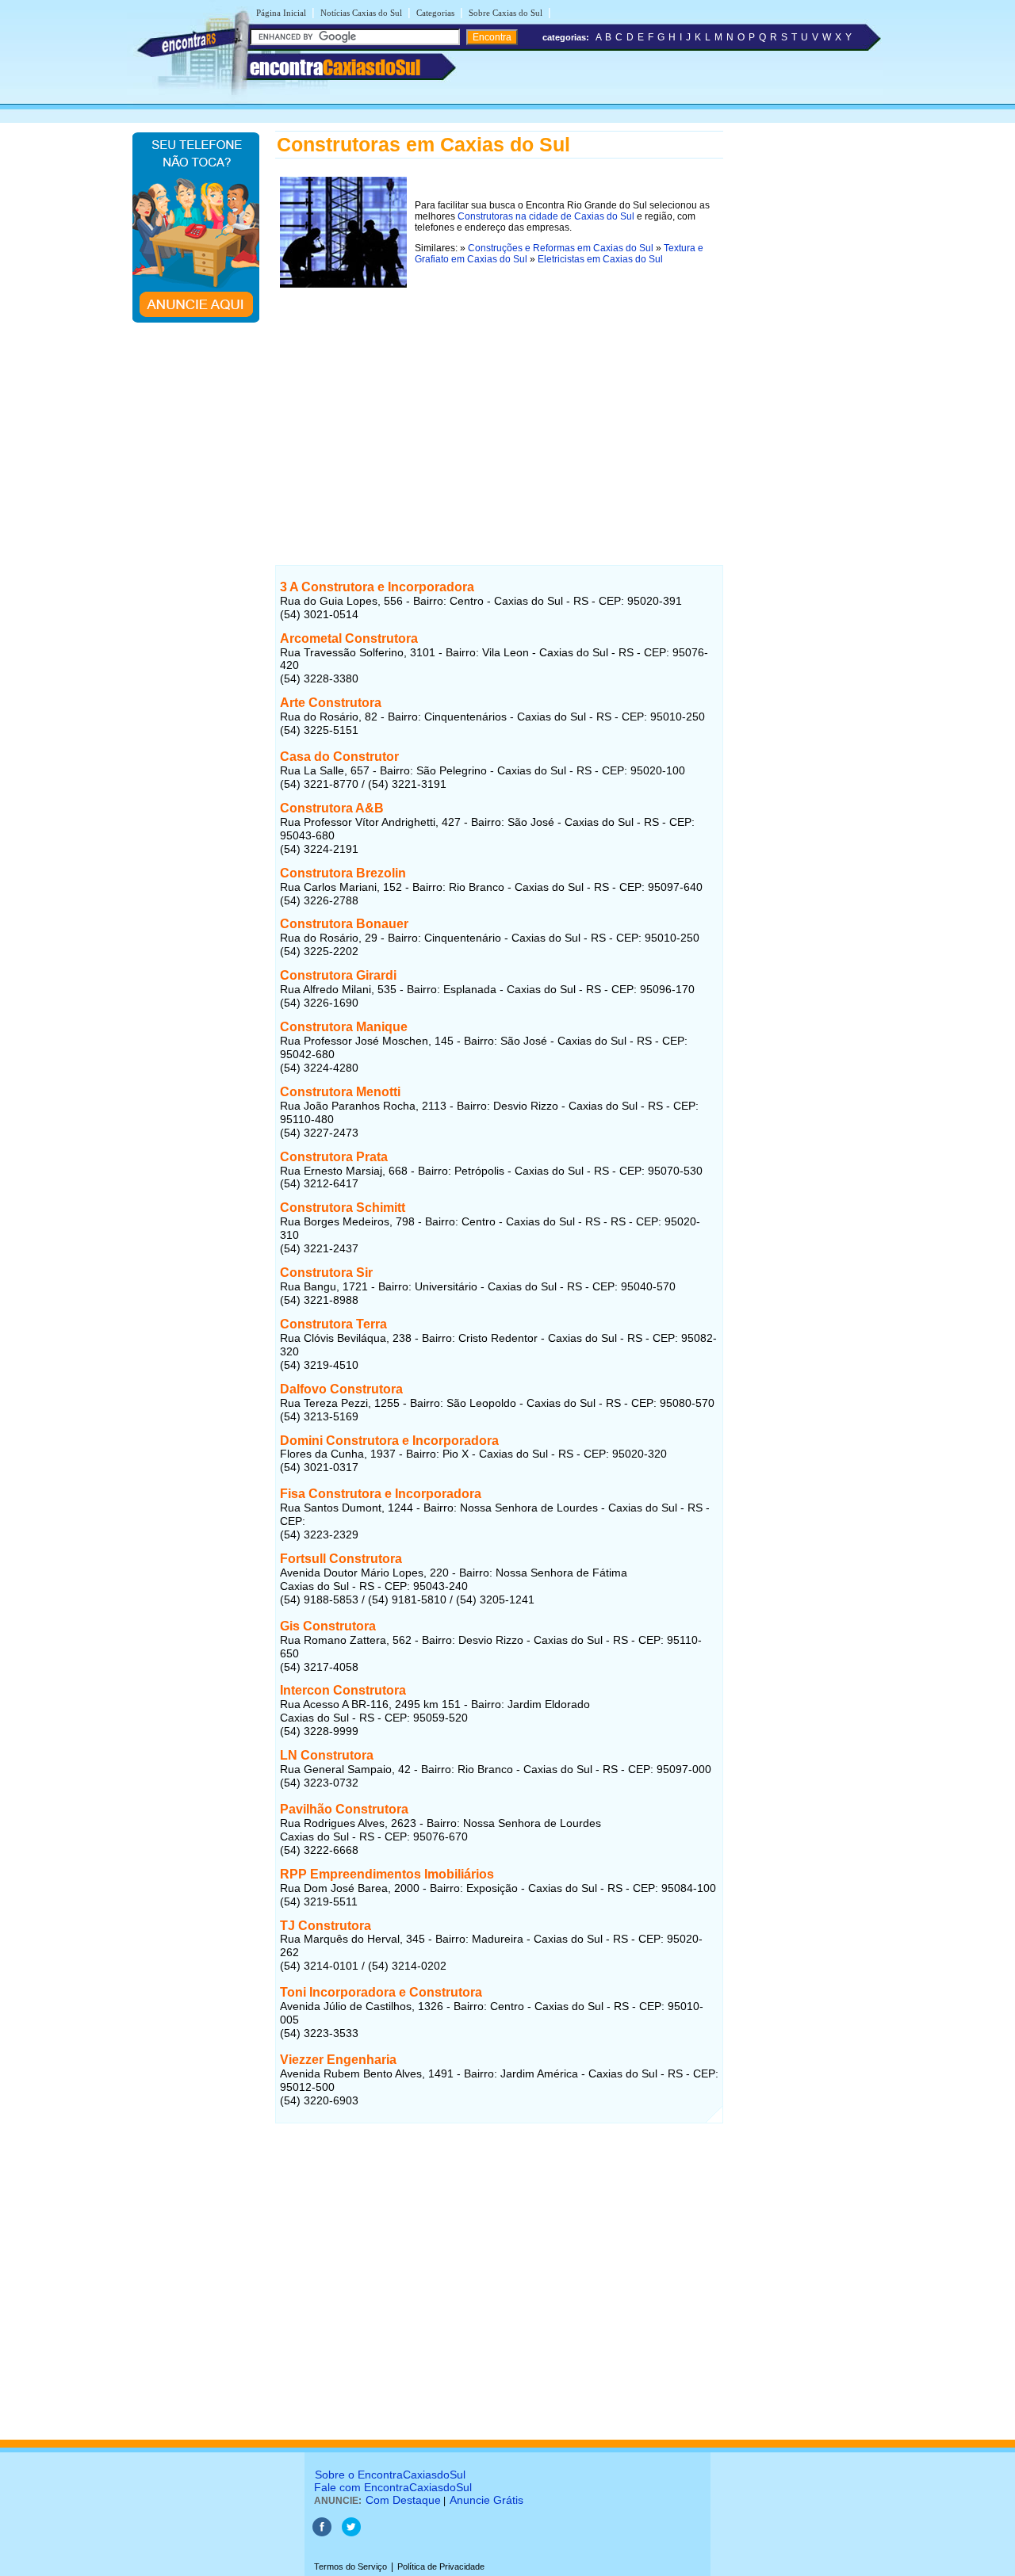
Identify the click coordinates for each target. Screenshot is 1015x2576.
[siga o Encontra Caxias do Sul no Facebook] (323, 2533)
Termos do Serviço (350, 2566)
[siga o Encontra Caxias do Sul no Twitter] (351, 2533)
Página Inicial (281, 13)
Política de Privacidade (441, 2566)
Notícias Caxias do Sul (361, 13)
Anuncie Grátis (486, 2500)
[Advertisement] (499, 403)
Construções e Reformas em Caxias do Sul (561, 248)
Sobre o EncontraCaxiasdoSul (390, 2475)
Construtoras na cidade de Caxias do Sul (546, 216)
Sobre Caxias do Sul (506, 13)
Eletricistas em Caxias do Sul (600, 259)
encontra (335, 67)
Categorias (435, 13)
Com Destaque (403, 2500)
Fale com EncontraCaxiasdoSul (393, 2487)
